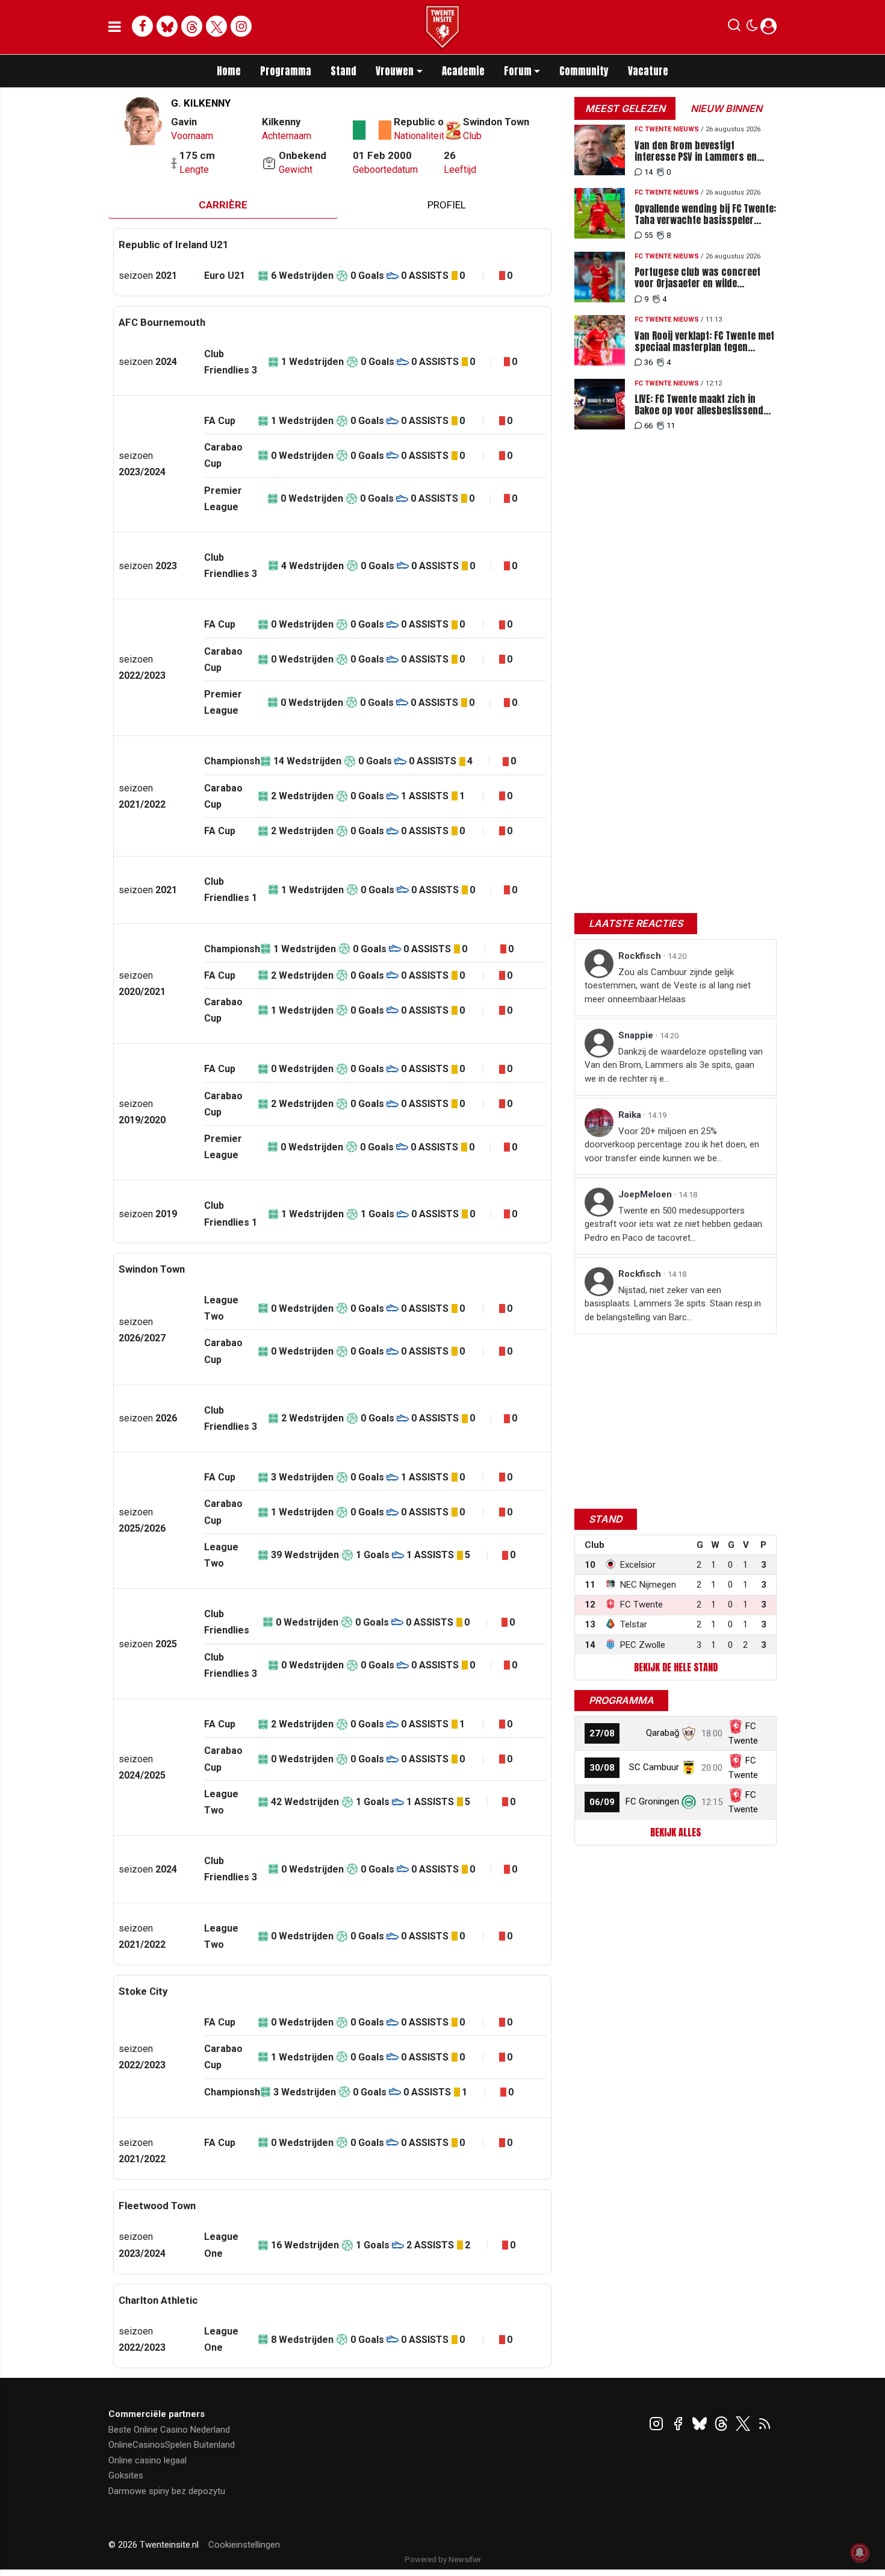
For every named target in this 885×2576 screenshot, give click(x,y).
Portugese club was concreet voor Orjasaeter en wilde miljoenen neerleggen (697, 278)
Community (584, 71)
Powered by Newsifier (443, 2559)
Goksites (126, 2475)
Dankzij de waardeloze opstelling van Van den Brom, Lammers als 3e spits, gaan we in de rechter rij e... (674, 1065)
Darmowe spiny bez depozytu (167, 2491)
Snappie (637, 1035)
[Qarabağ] (689, 1733)
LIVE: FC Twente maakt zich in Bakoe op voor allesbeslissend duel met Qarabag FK (699, 405)
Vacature (648, 71)
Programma (286, 71)
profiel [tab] (447, 205)
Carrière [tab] (223, 205)
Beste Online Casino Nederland (169, 2430)
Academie (463, 71)
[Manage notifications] (860, 2553)
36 (648, 362)
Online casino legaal (147, 2460)
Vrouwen (395, 71)
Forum (518, 71)
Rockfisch (641, 956)
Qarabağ (663, 1733)
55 (648, 235)
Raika (631, 1115)
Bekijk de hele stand (676, 1667)
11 (671, 426)
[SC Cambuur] (689, 1767)
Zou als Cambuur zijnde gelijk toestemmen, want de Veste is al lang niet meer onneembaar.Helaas (668, 986)
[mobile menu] (115, 27)
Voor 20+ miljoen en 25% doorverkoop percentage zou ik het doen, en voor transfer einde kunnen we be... (672, 1145)
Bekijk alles (675, 1832)
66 (648, 426)
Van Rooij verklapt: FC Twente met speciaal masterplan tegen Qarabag (704, 341)
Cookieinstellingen (244, 2545)
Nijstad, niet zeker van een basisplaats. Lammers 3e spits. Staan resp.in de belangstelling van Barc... (673, 1304)
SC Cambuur (654, 1767)
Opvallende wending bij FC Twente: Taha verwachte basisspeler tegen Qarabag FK (705, 214)
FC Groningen (652, 1801)
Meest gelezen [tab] (625, 108)
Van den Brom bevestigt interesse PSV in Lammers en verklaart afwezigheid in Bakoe (698, 151)
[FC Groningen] (689, 1801)
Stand (343, 71)
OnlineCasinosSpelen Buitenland (172, 2445)
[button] (734, 28)
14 (648, 172)
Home (229, 71)
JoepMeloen (646, 1194)
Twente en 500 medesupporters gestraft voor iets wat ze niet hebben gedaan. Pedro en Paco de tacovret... (674, 1224)
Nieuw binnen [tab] (726, 108)
